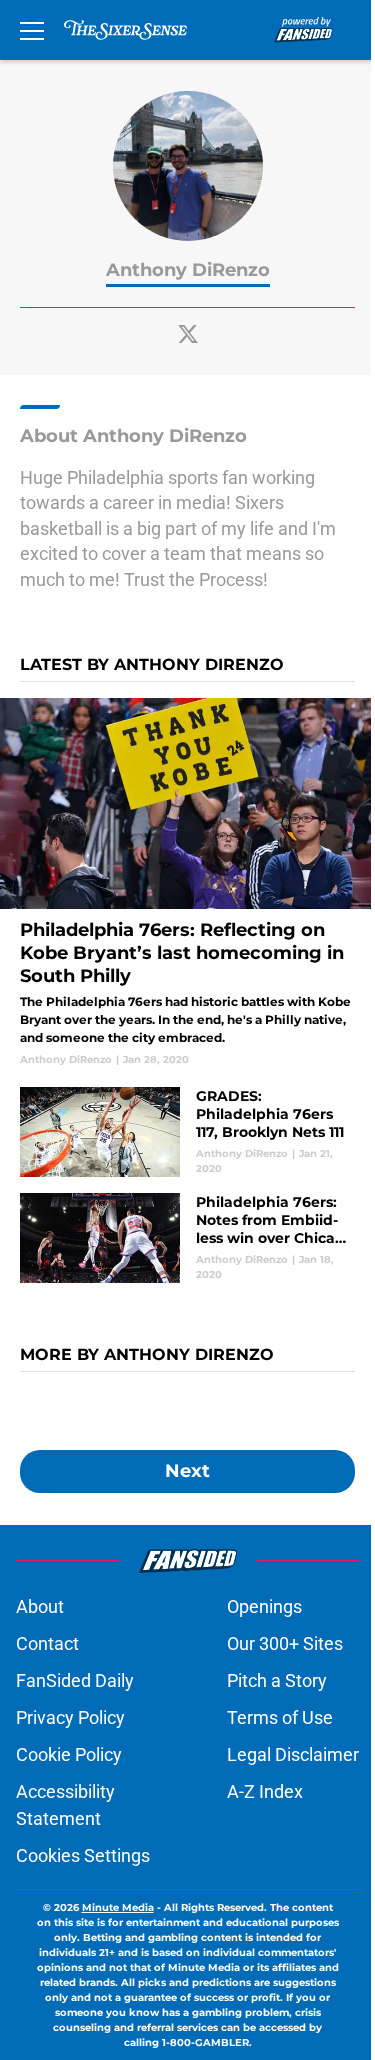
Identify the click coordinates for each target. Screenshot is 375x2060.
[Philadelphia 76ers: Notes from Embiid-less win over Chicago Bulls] (187, 1238)
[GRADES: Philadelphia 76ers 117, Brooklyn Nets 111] (187, 1132)
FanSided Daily (75, 1680)
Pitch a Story (277, 1680)
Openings (264, 1606)
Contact (47, 1643)
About (40, 1606)
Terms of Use (280, 1717)
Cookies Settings (83, 1855)
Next (187, 1471)
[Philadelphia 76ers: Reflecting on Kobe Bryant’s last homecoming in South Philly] (187, 882)
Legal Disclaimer (293, 1754)
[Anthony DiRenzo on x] (188, 334)
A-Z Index (265, 1791)
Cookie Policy (69, 1754)
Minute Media (118, 1907)
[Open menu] (32, 30)
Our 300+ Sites (285, 1643)
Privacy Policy (70, 1717)
